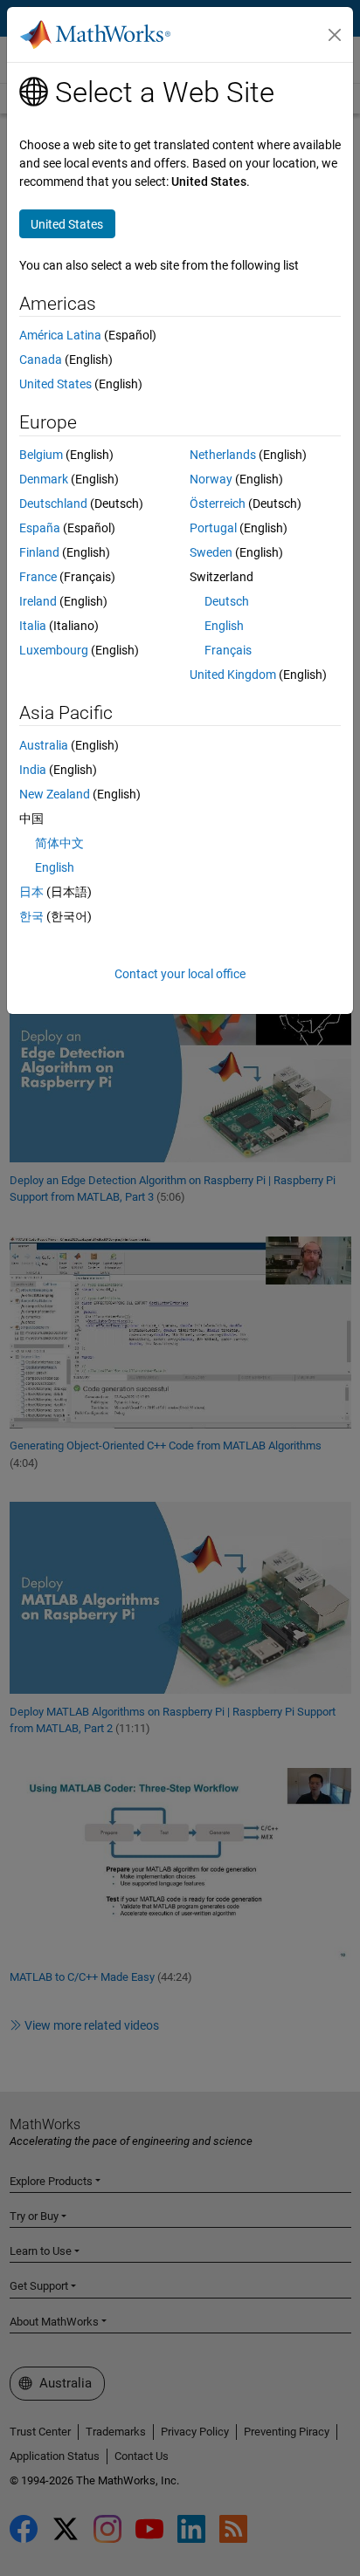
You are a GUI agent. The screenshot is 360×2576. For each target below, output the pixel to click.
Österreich (218, 504)
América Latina (60, 335)
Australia (44, 745)
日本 (31, 892)
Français (228, 650)
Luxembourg (54, 650)
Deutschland (53, 504)
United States (55, 384)
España (40, 528)
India (33, 770)
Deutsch (227, 601)
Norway (211, 479)
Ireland (38, 601)
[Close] (335, 35)
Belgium (41, 455)
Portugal (213, 528)
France (38, 577)
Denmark (44, 479)
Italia (33, 626)
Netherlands (223, 455)
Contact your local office (180, 974)
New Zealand (55, 794)
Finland (39, 552)
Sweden (211, 552)
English (224, 626)
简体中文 (59, 843)
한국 (31, 916)
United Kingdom (233, 675)
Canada (41, 360)
